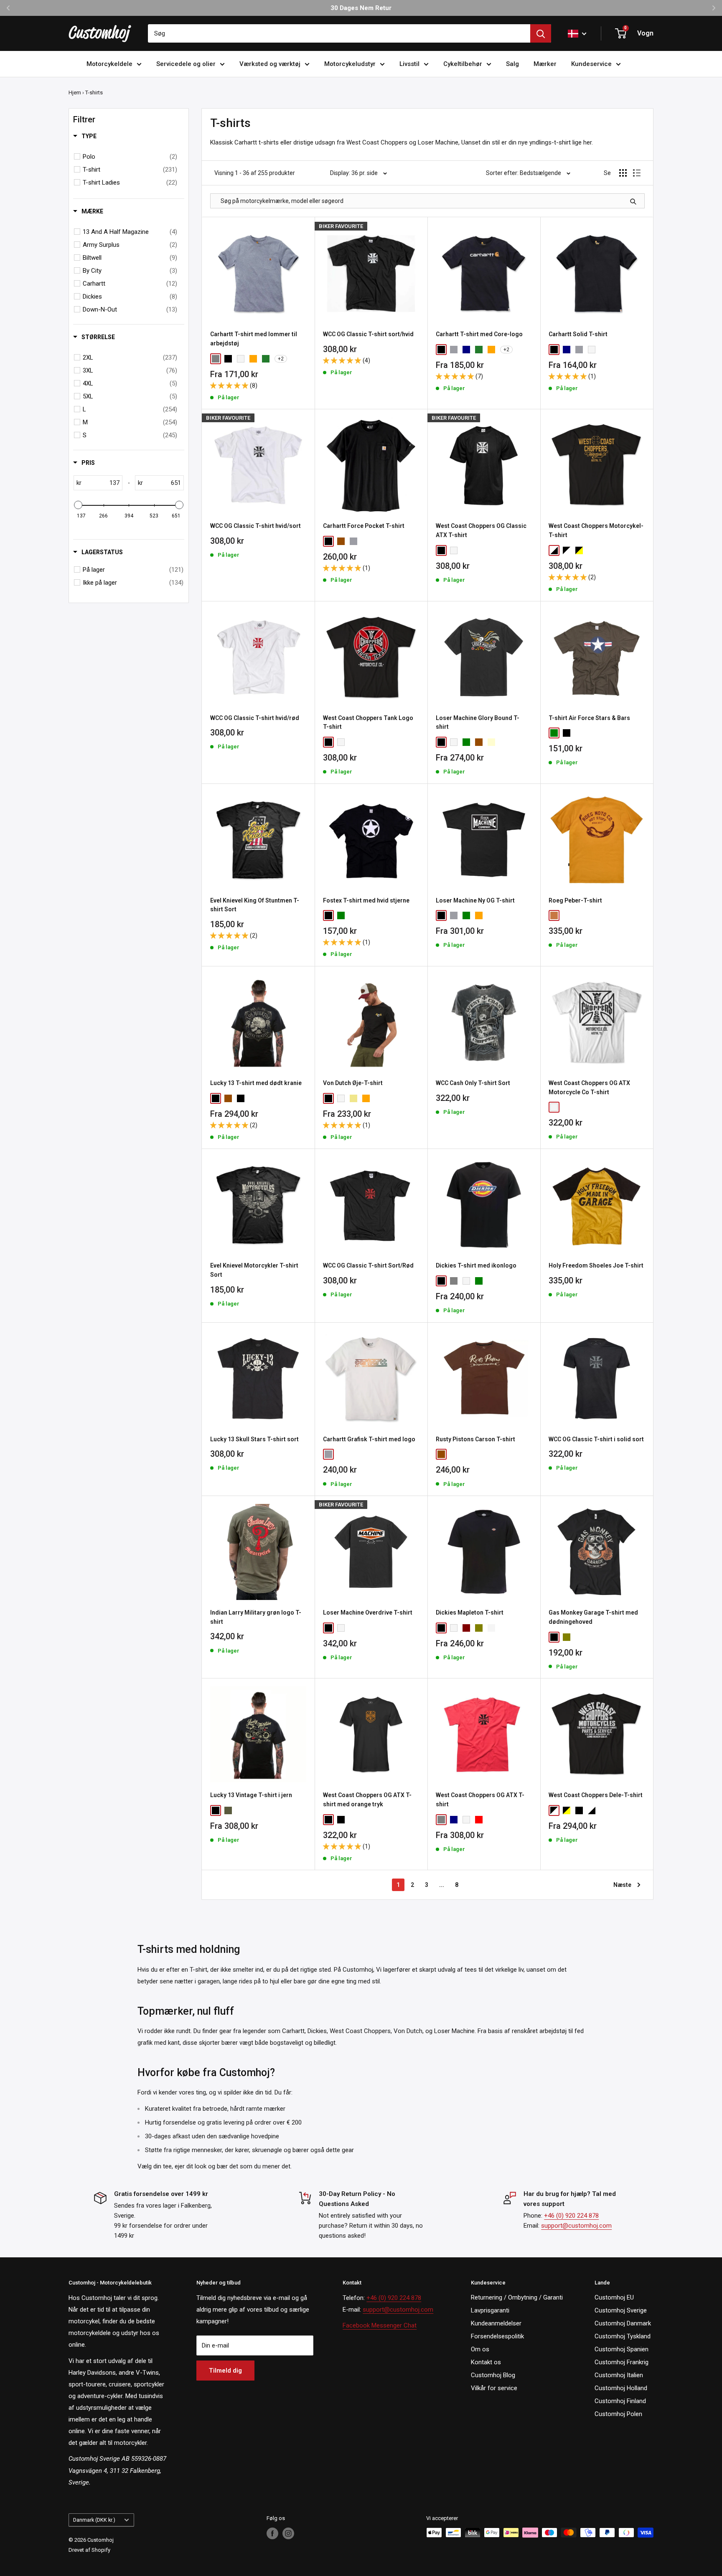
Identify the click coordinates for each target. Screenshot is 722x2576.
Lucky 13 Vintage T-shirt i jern (251, 1795)
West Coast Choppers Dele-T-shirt (596, 1795)
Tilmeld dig (225, 2371)
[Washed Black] (241, 1098)
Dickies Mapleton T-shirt (470, 1613)
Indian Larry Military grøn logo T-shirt (256, 1617)
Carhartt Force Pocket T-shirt (364, 526)
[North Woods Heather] (266, 359)
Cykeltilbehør (463, 64)
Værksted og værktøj (270, 64)
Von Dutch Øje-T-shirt (353, 1083)
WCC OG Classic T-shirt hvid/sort (255, 526)
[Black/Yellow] (579, 550)
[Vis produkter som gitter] (623, 173)
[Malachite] (479, 350)
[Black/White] (567, 550)
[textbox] (102, 483)
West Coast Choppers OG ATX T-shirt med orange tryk (367, 1800)
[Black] (228, 359)
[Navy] (466, 350)
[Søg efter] (541, 33)
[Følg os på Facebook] (272, 2533)
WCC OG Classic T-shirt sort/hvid (368, 334)
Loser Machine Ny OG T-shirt (475, 900)
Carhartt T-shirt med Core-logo (479, 334)
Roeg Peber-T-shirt (575, 900)
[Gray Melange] (454, 1281)
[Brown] (341, 541)
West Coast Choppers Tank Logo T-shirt (368, 723)
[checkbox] (130, 157)
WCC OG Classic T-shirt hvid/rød (255, 718)
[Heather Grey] (353, 541)
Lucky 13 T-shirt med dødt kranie (256, 1083)
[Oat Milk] (328, 1454)
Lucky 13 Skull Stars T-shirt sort (254, 1439)
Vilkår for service (494, 2388)
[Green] (466, 742)
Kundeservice (591, 64)
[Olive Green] (479, 1628)
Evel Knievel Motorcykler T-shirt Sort (254, 1270)
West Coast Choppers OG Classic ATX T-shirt (481, 530)
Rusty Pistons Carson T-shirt (475, 1439)
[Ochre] (554, 915)
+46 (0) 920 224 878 (571, 2216)
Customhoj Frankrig (622, 2362)
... (442, 1885)
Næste (622, 1885)
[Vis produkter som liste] (637, 173)
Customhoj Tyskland (623, 2336)
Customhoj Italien (619, 2375)
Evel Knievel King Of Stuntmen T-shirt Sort (255, 905)
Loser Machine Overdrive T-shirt (368, 1613)
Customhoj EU (614, 2297)
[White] (241, 359)
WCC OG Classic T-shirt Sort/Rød (368, 1265)
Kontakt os (486, 2362)
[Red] (479, 1820)
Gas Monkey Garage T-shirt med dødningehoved (593, 1617)
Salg (512, 64)
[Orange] (479, 915)
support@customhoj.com (576, 2226)
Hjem (75, 93)
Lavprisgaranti (490, 2310)
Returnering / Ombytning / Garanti (517, 2297)
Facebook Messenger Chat (380, 2325)
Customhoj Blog (493, 2375)
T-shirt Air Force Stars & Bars (589, 718)
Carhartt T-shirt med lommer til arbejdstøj (254, 339)
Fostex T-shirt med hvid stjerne (366, 900)
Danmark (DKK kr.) (94, 2520)
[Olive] (567, 1637)
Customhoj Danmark (623, 2323)
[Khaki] (353, 1098)
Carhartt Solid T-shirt (578, 334)
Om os (480, 2349)
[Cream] (491, 742)
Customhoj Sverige (621, 2310)
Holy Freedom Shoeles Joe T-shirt (596, 1265)
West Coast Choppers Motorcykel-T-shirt (596, 530)
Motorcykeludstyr (350, 64)
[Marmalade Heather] (253, 359)
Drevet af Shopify (89, 2550)
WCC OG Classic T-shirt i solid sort (596, 1439)
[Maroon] (466, 1628)
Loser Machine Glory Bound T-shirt (478, 723)
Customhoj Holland (621, 2388)
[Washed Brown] (228, 1098)
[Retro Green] (228, 1810)
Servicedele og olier (186, 64)
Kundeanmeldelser (496, 2323)
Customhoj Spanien (622, 2349)
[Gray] (216, 359)
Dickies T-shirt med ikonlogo (476, 1265)
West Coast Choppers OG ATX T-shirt (480, 1800)
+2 (281, 359)
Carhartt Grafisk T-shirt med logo (369, 1439)
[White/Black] (554, 550)
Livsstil (409, 64)
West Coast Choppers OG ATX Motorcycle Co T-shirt (589, 1088)
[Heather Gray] (454, 350)
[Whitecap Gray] (491, 1628)
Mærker (545, 64)
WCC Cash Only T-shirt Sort (473, 1083)
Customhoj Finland (620, 2401)
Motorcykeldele (109, 64)
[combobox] (339, 33)
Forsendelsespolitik (497, 2336)
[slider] (78, 505)
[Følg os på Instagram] (288, 2533)
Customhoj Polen (618, 2414)
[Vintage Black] (341, 1820)
